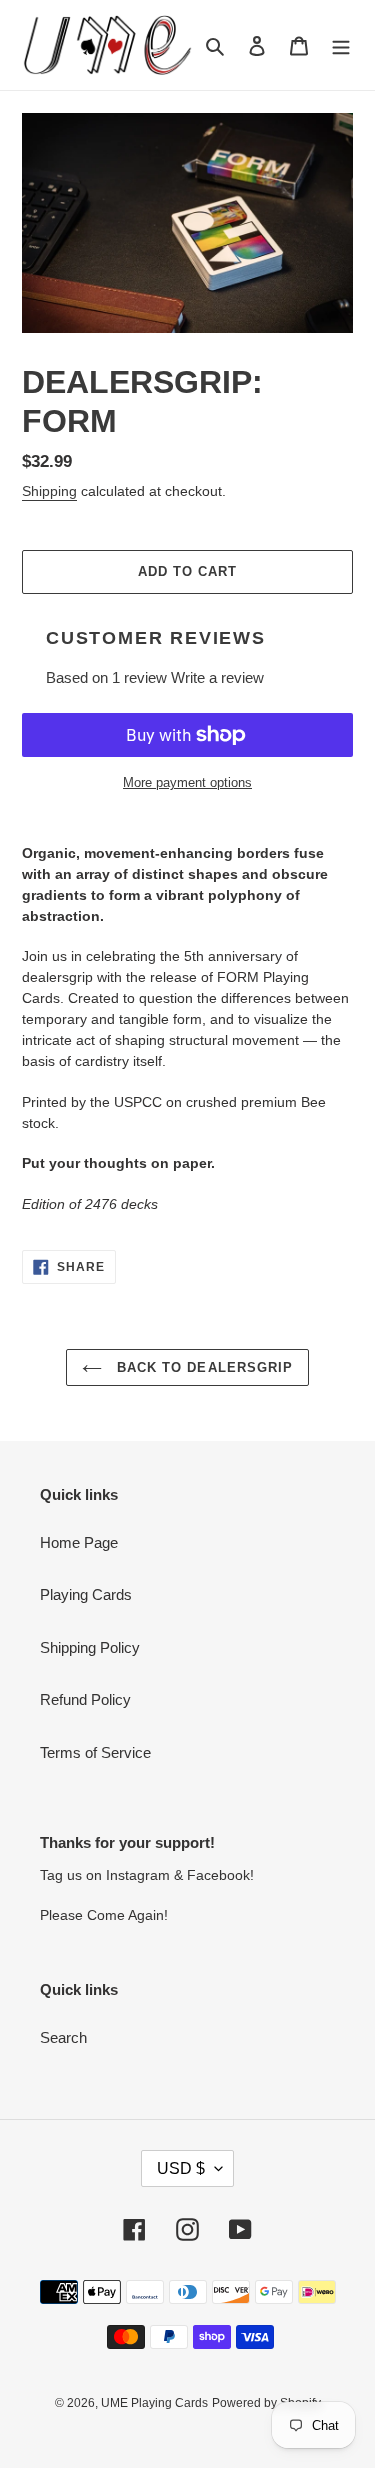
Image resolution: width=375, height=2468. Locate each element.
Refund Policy (85, 1699)
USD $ (181, 2168)
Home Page (79, 1542)
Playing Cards (86, 1594)
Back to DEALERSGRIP (202, 1367)
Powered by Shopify (266, 2403)
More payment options (187, 782)
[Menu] (341, 45)
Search (63, 2037)
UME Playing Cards (154, 2403)
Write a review (217, 677)
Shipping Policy (90, 1647)
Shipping (49, 491)
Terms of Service (95, 1752)
